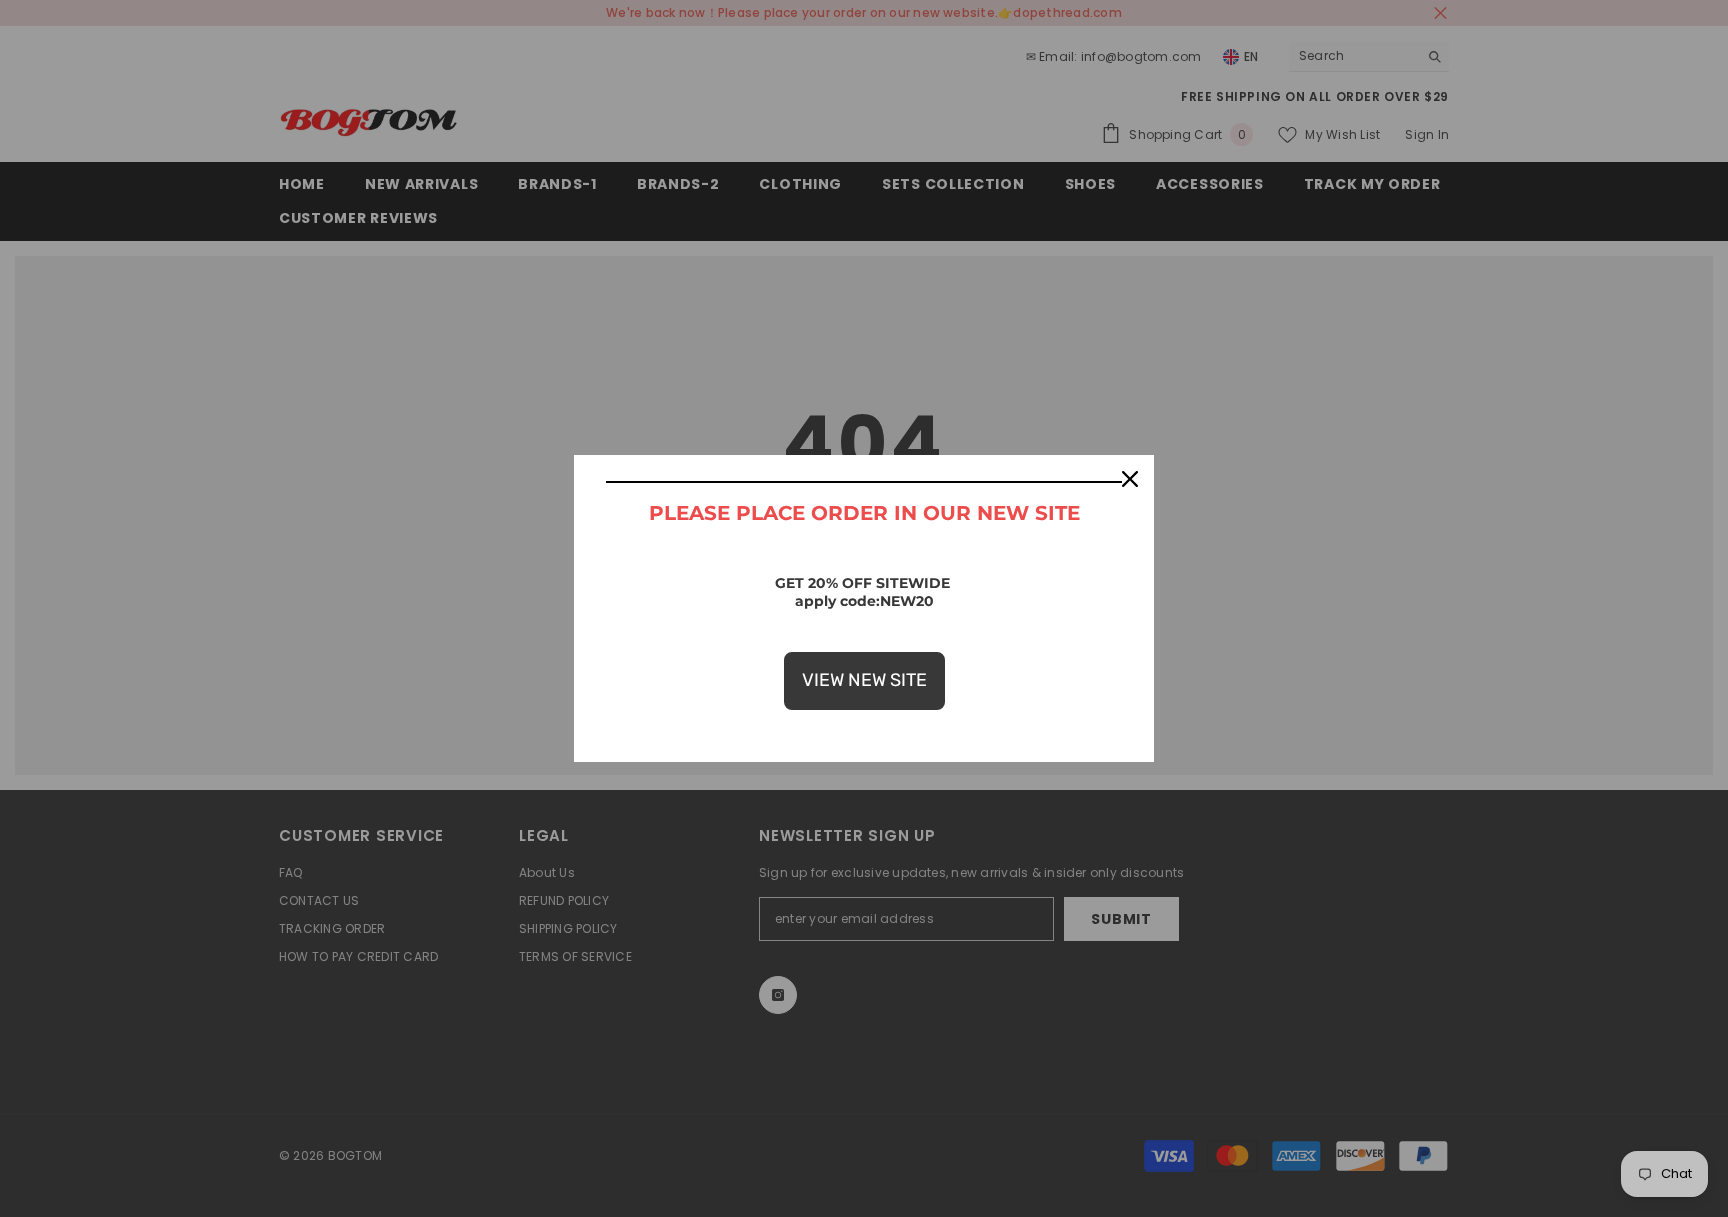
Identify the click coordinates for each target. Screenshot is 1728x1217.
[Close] (1130, 479)
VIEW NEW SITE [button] (864, 680)
